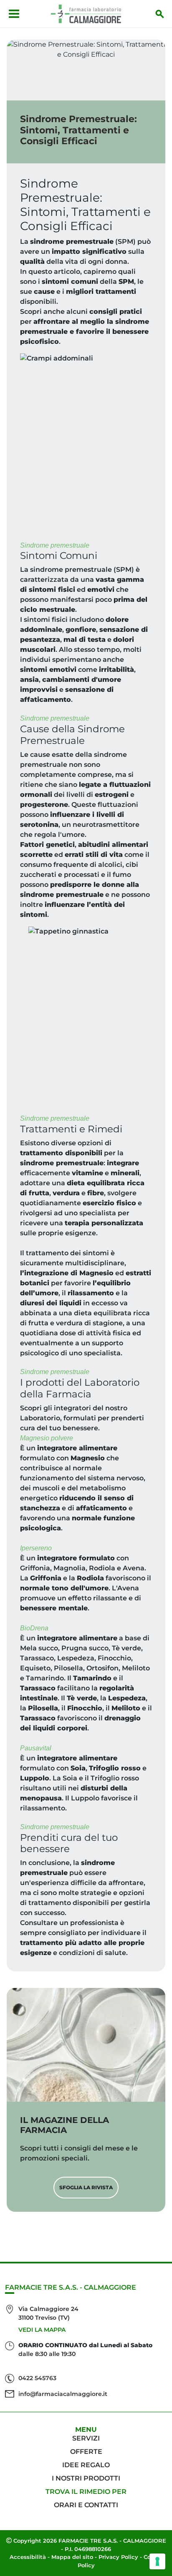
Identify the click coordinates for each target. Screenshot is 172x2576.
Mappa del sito (72, 2557)
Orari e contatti (86, 2505)
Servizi (86, 2438)
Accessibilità (28, 2557)
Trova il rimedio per (86, 2492)
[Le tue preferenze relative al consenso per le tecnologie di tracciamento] (157, 2561)
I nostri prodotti (86, 2478)
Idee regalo (86, 2465)
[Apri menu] (14, 14)
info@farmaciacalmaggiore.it (63, 2394)
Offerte (86, 2452)
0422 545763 (37, 2378)
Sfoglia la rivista (86, 2187)
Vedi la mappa (42, 2330)
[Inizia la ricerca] (160, 14)
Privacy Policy (118, 2557)
